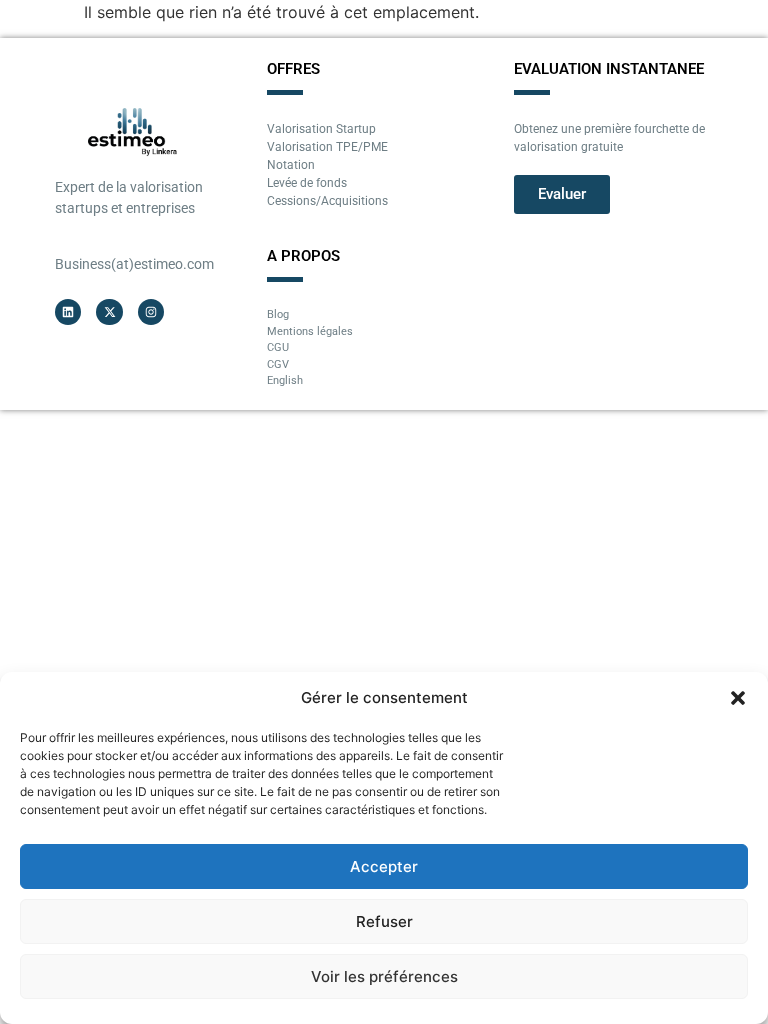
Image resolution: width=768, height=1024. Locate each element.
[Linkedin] (68, 312)
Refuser (384, 921)
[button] (738, 698)
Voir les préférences (384, 976)
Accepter (384, 866)
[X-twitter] (109, 312)
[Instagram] (151, 312)
